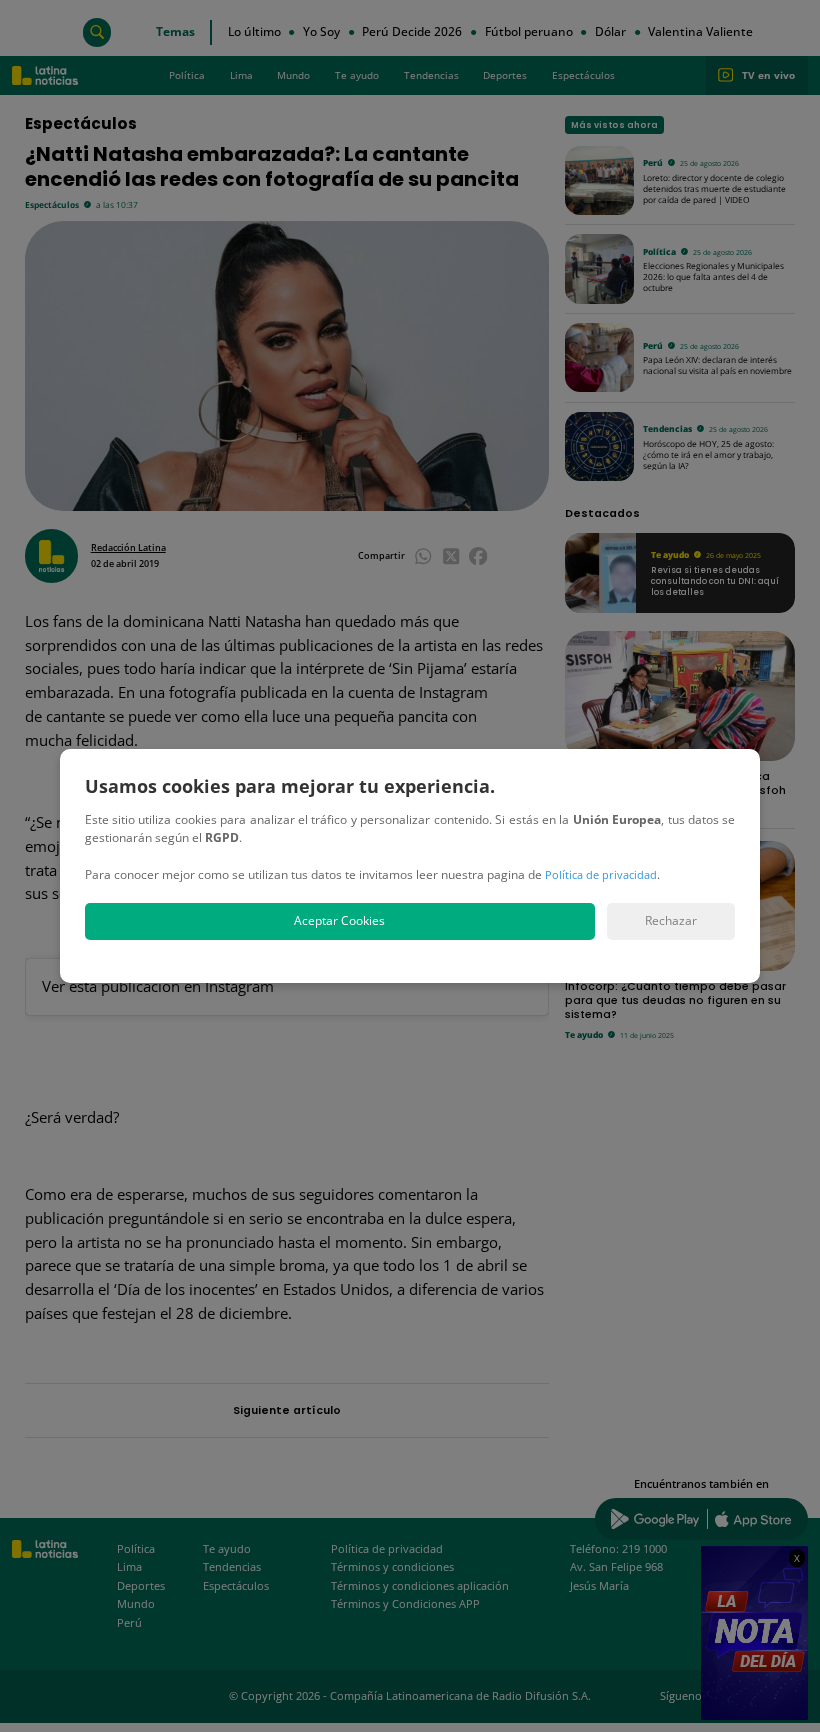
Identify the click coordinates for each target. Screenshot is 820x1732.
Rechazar (671, 920)
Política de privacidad (601, 874)
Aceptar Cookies (339, 920)
